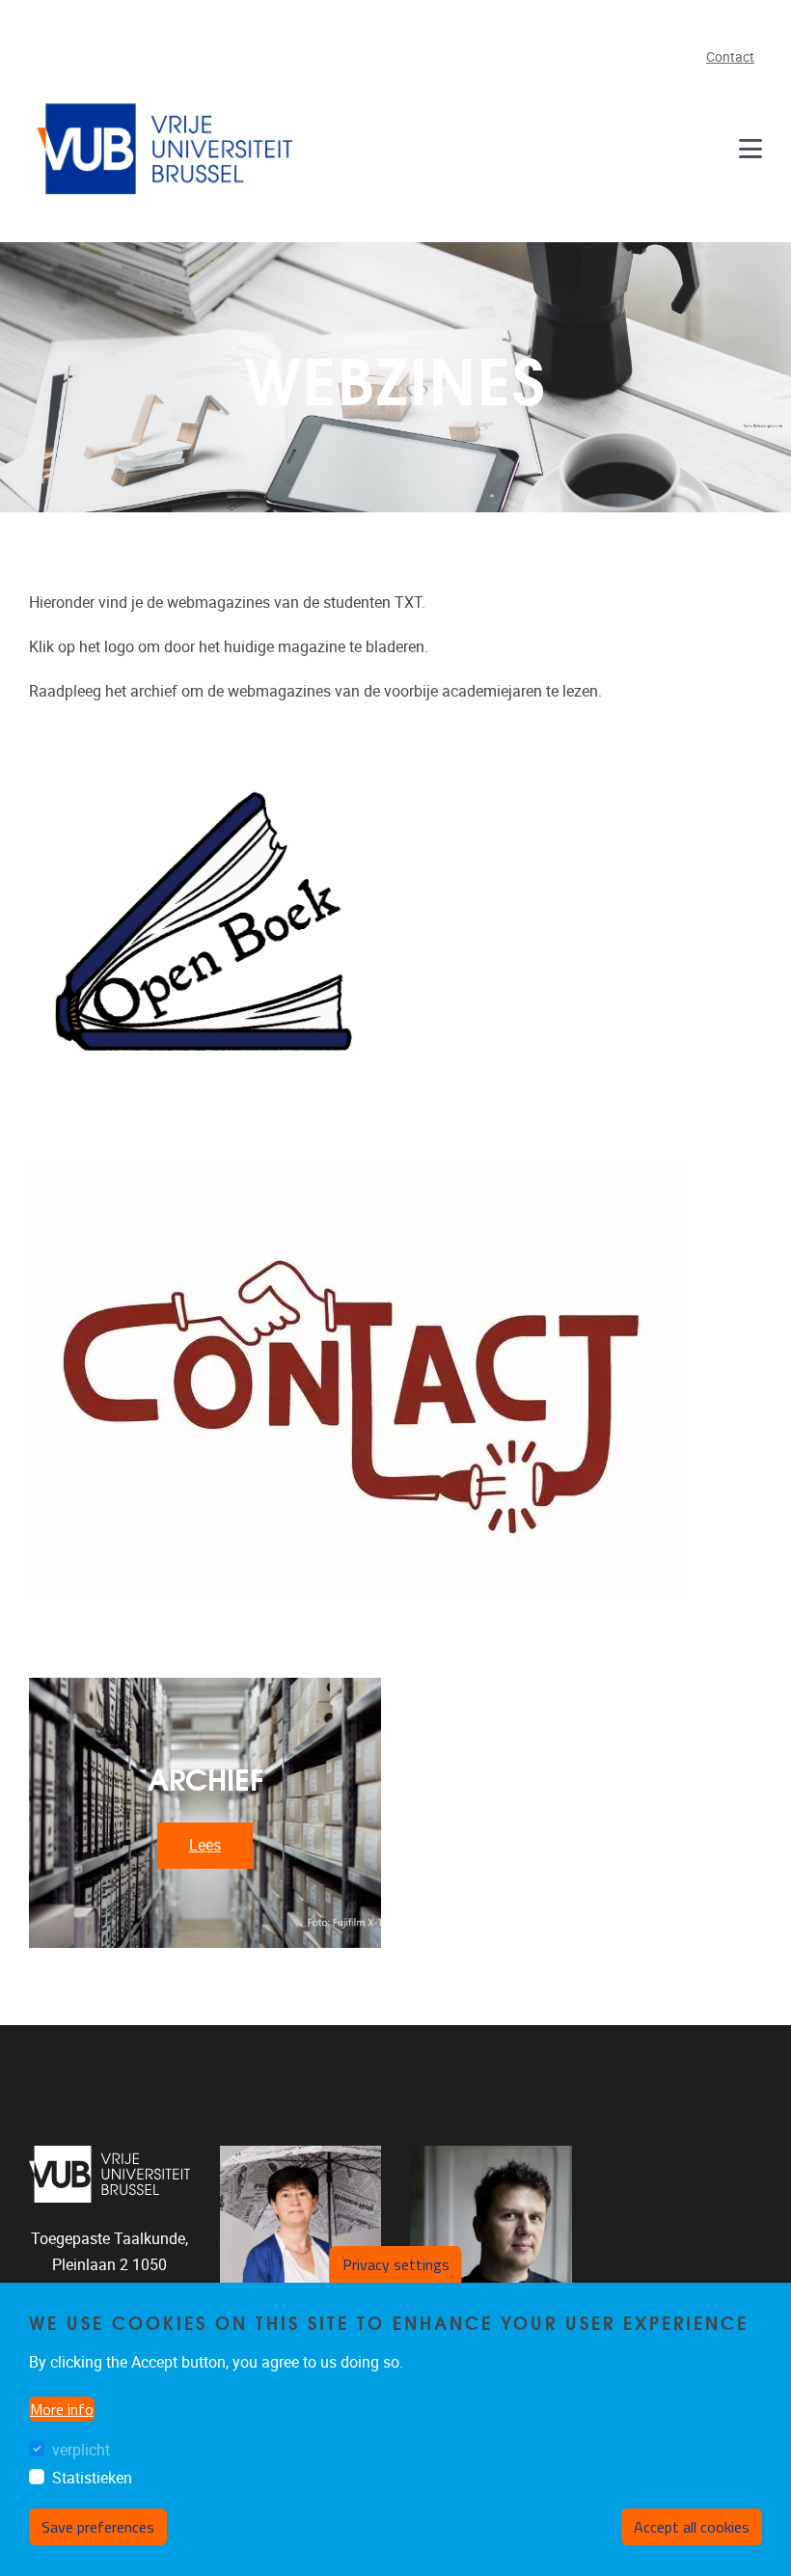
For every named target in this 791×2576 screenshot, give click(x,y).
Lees (205, 1845)
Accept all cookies (692, 2527)
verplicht (81, 2450)
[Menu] (750, 148)
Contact (730, 57)
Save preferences (98, 2527)
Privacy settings (396, 2264)
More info (62, 2409)
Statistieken (92, 2478)
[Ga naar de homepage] (169, 148)
